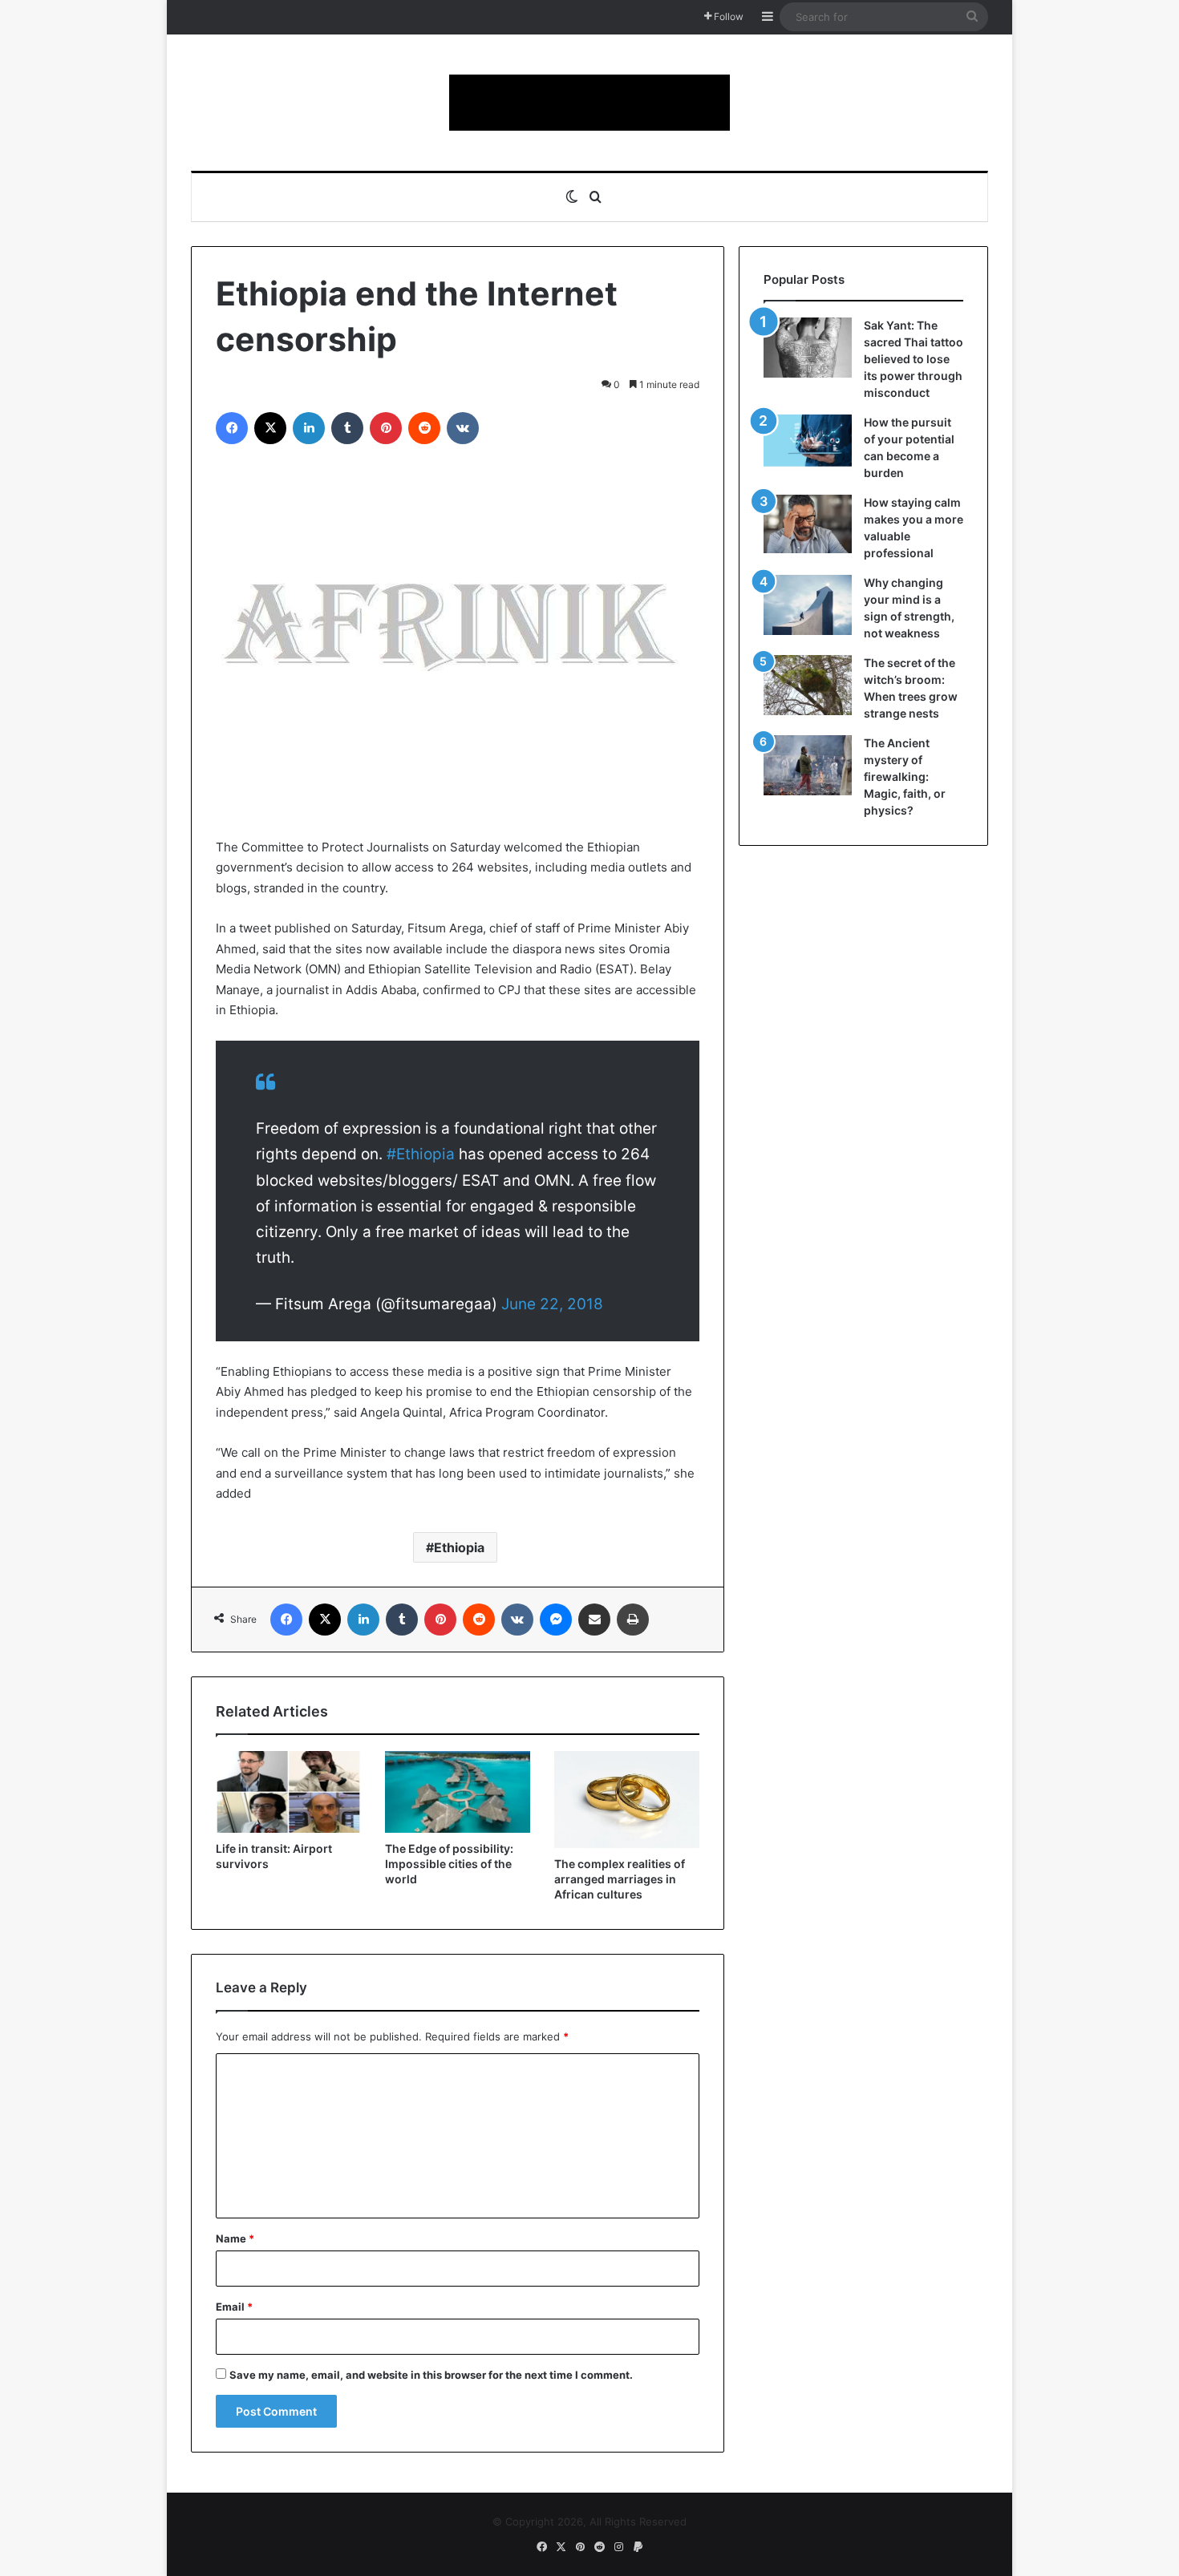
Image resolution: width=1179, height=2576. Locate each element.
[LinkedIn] (309, 428)
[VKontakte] (463, 428)
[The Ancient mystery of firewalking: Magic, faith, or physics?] (808, 765)
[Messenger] (556, 1620)
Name (235, 2238)
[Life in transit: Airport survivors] (288, 1792)
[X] (270, 428)
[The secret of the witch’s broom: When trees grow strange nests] (808, 685)
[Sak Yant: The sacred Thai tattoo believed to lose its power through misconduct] (808, 348)
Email (234, 2307)
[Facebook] (232, 428)
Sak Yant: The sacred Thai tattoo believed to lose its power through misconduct (914, 359)
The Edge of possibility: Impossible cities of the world (449, 1864)
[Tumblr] (347, 428)
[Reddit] (424, 428)
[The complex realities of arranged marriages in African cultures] (627, 1800)
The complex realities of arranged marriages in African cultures (620, 1879)
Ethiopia (459, 1547)
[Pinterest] (386, 428)
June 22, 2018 (552, 1304)
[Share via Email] (594, 1620)
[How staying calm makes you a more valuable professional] (808, 524)
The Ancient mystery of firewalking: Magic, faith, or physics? (905, 776)
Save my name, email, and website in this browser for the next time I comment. (431, 2375)
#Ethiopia (421, 1154)
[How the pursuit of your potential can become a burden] (808, 444)
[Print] (633, 1620)
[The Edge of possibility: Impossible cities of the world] (458, 1792)
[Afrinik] (589, 103)
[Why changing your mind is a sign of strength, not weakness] (808, 605)
